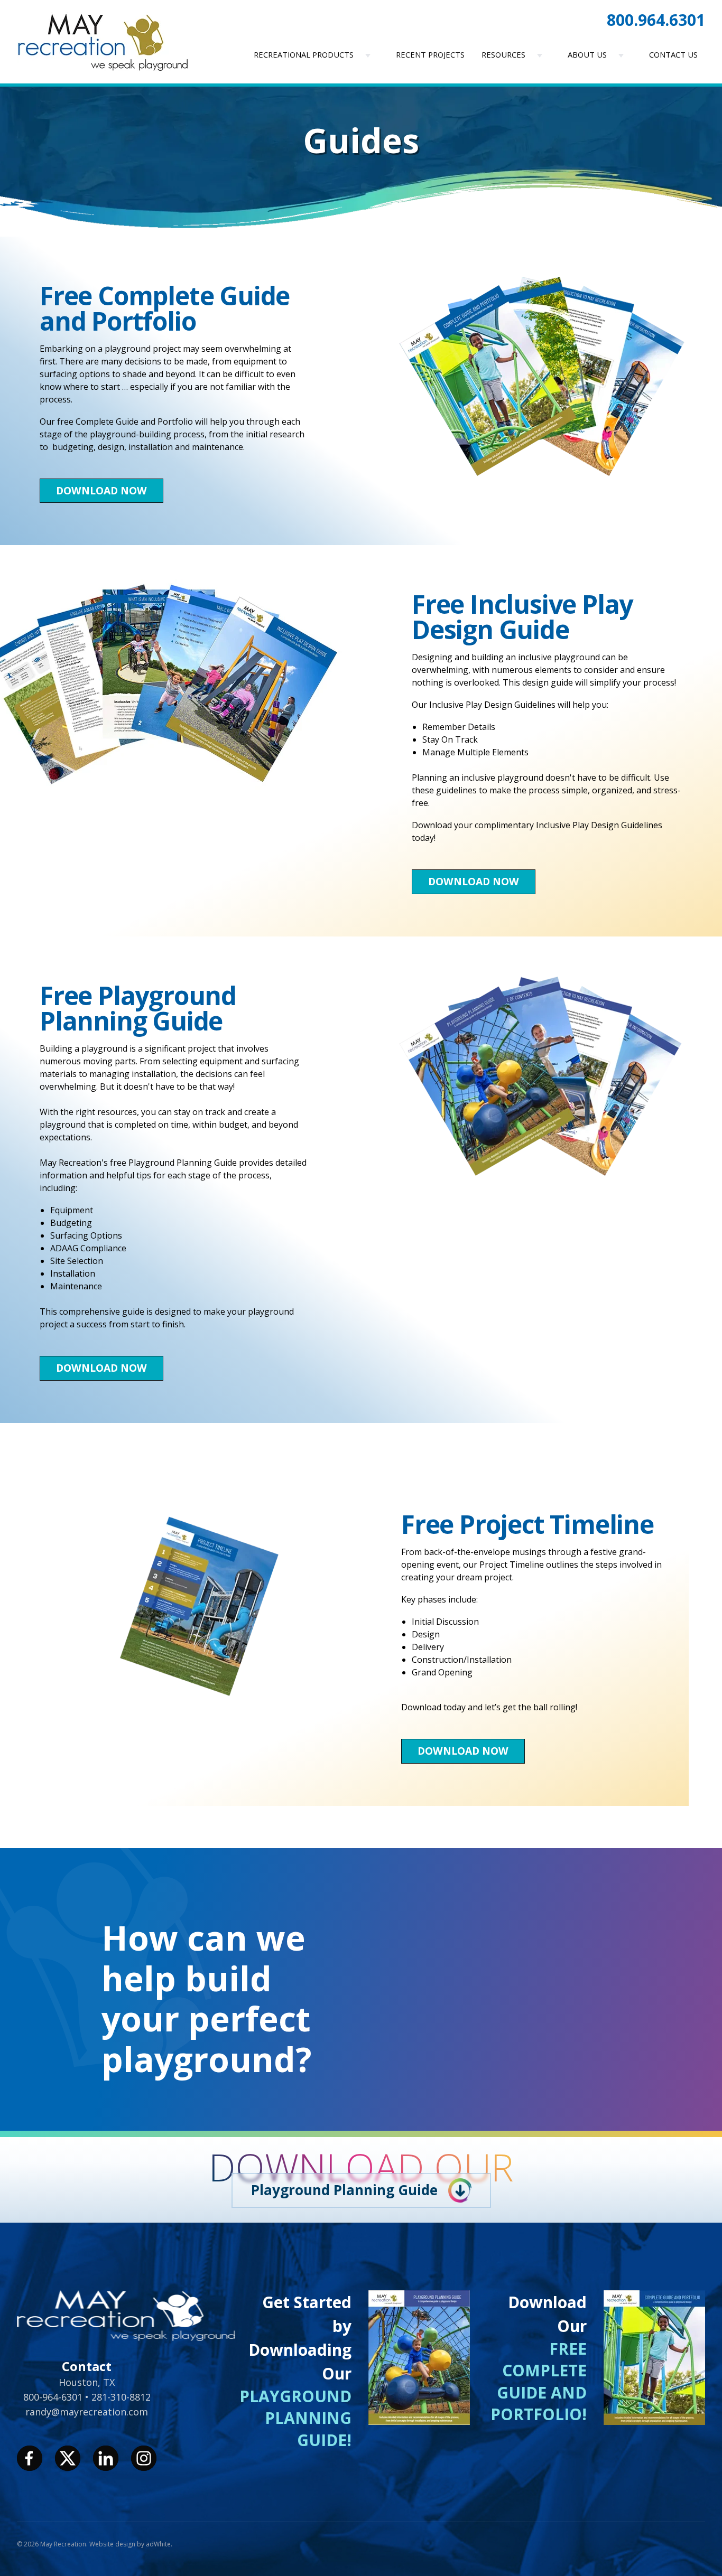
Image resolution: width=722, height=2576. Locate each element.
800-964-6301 (54, 2397)
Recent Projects (430, 54)
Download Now (101, 490)
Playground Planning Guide (344, 2190)
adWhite (158, 2544)
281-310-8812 (121, 2397)
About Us (587, 54)
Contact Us (673, 54)
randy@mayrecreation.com (87, 2412)
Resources (503, 54)
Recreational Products (304, 54)
